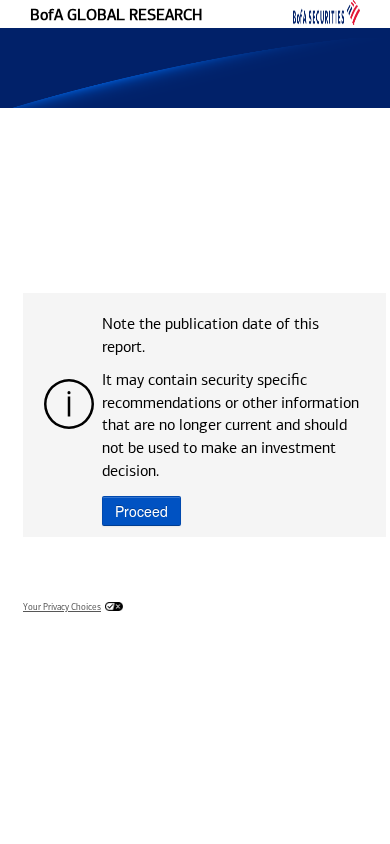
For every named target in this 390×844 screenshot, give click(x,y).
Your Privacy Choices (62, 607)
